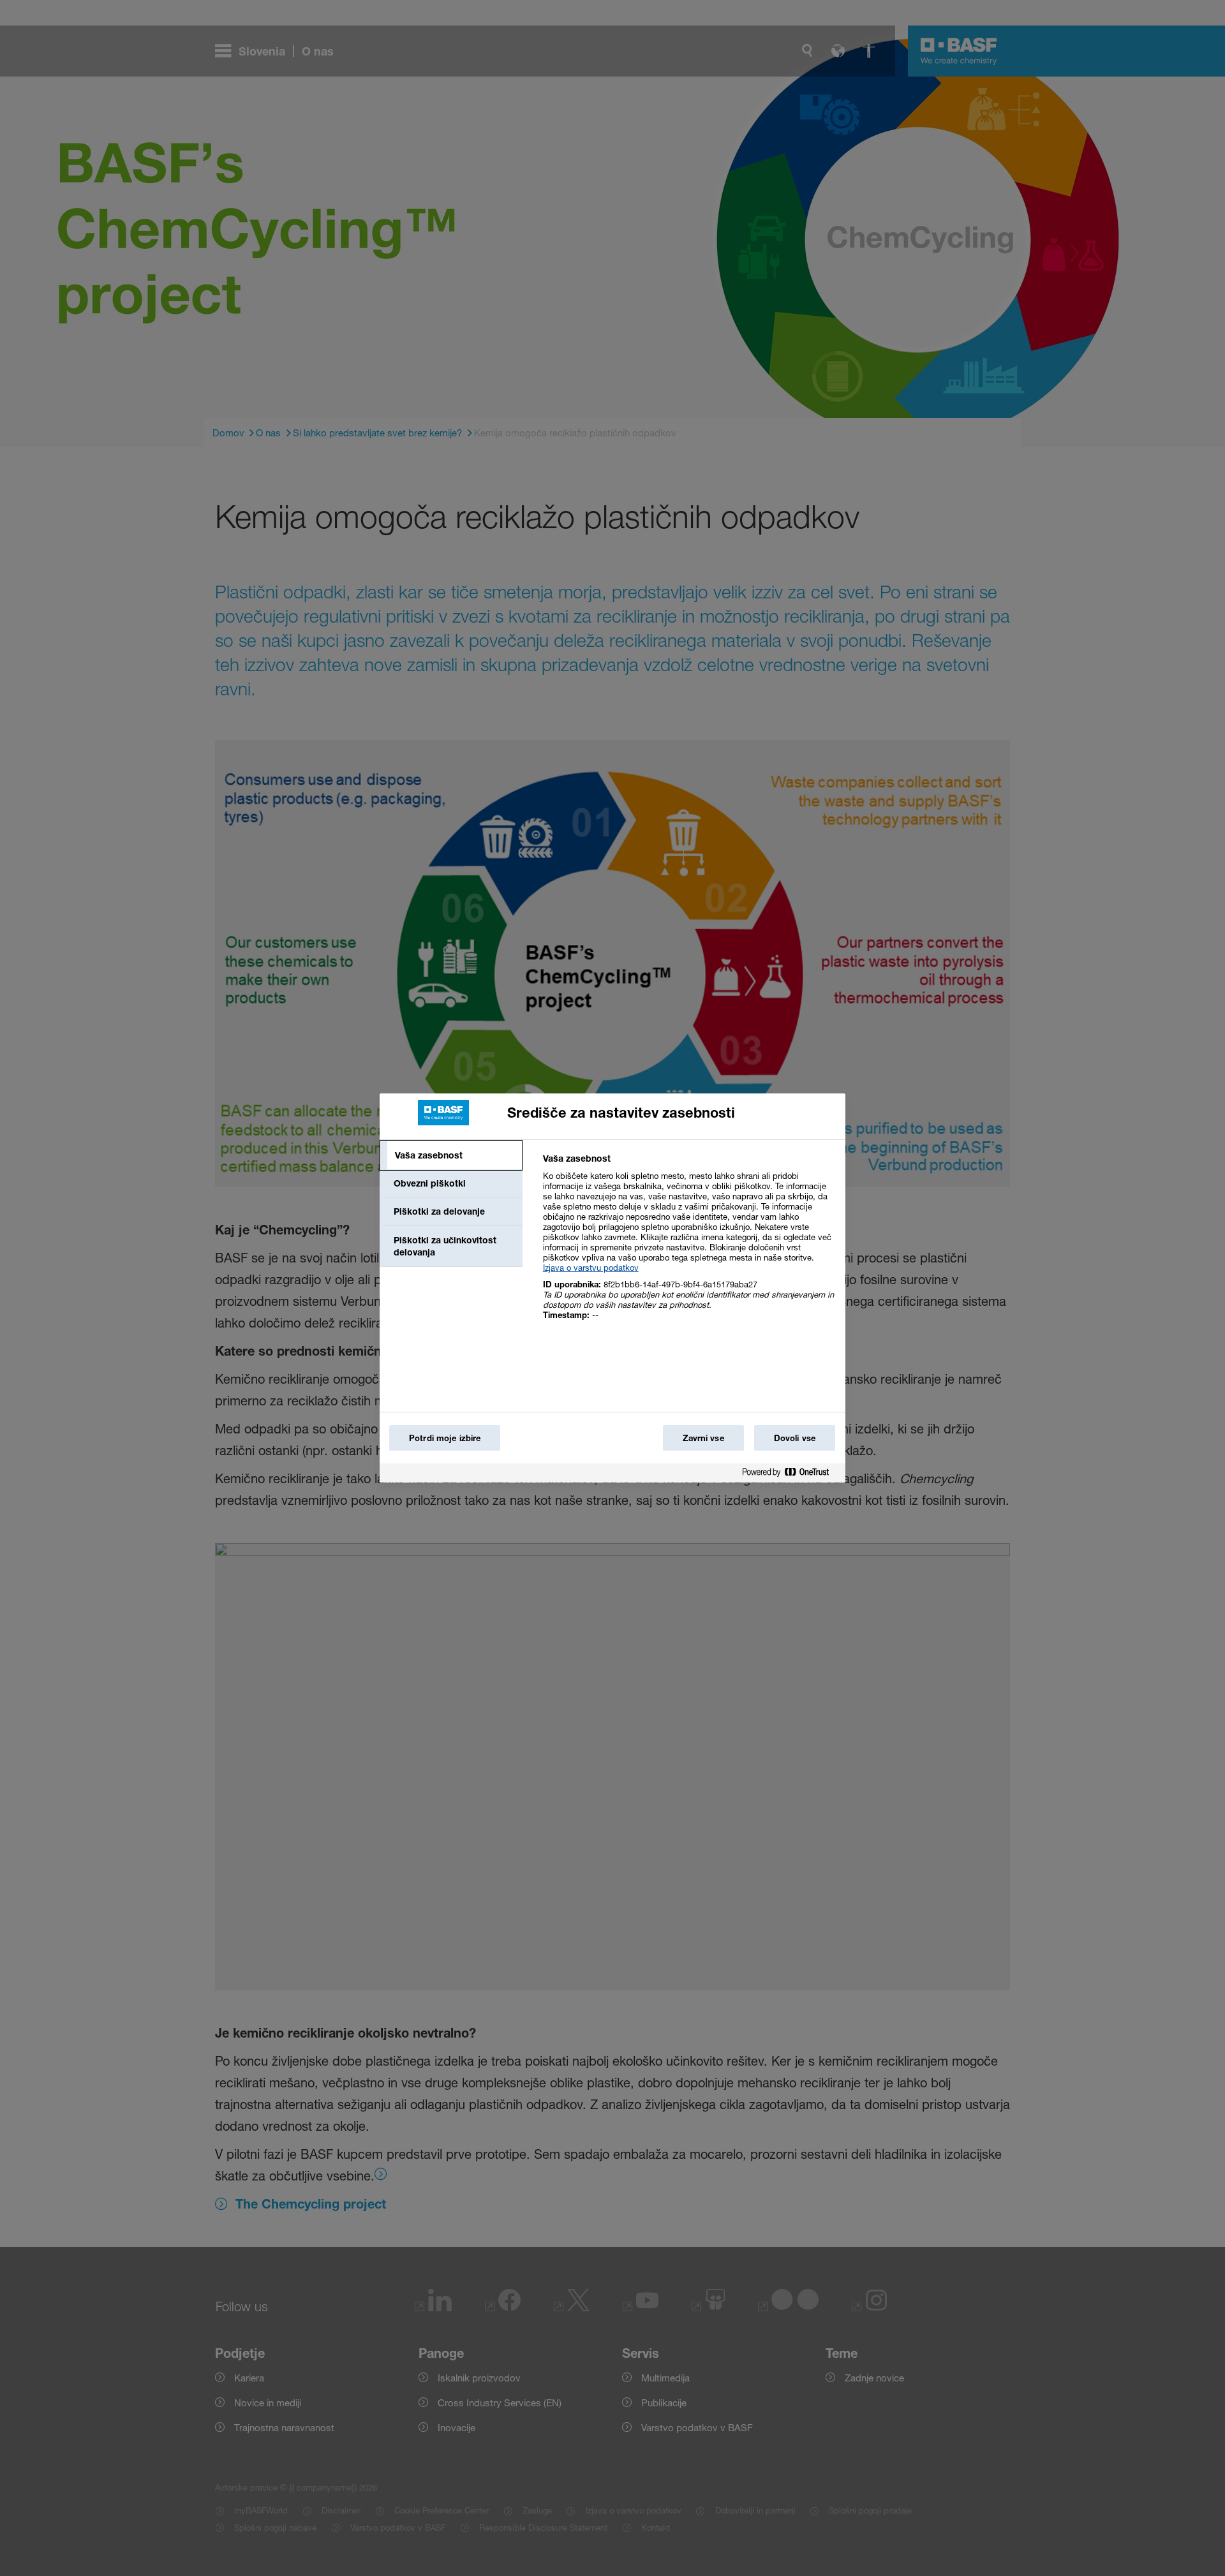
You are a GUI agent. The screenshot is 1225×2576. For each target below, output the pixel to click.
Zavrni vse (703, 1438)
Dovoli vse (795, 1438)
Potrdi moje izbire (445, 1438)
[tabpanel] (689, 1244)
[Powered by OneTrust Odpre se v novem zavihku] (791, 1475)
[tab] (451, 1155)
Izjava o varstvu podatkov (591, 1268)
